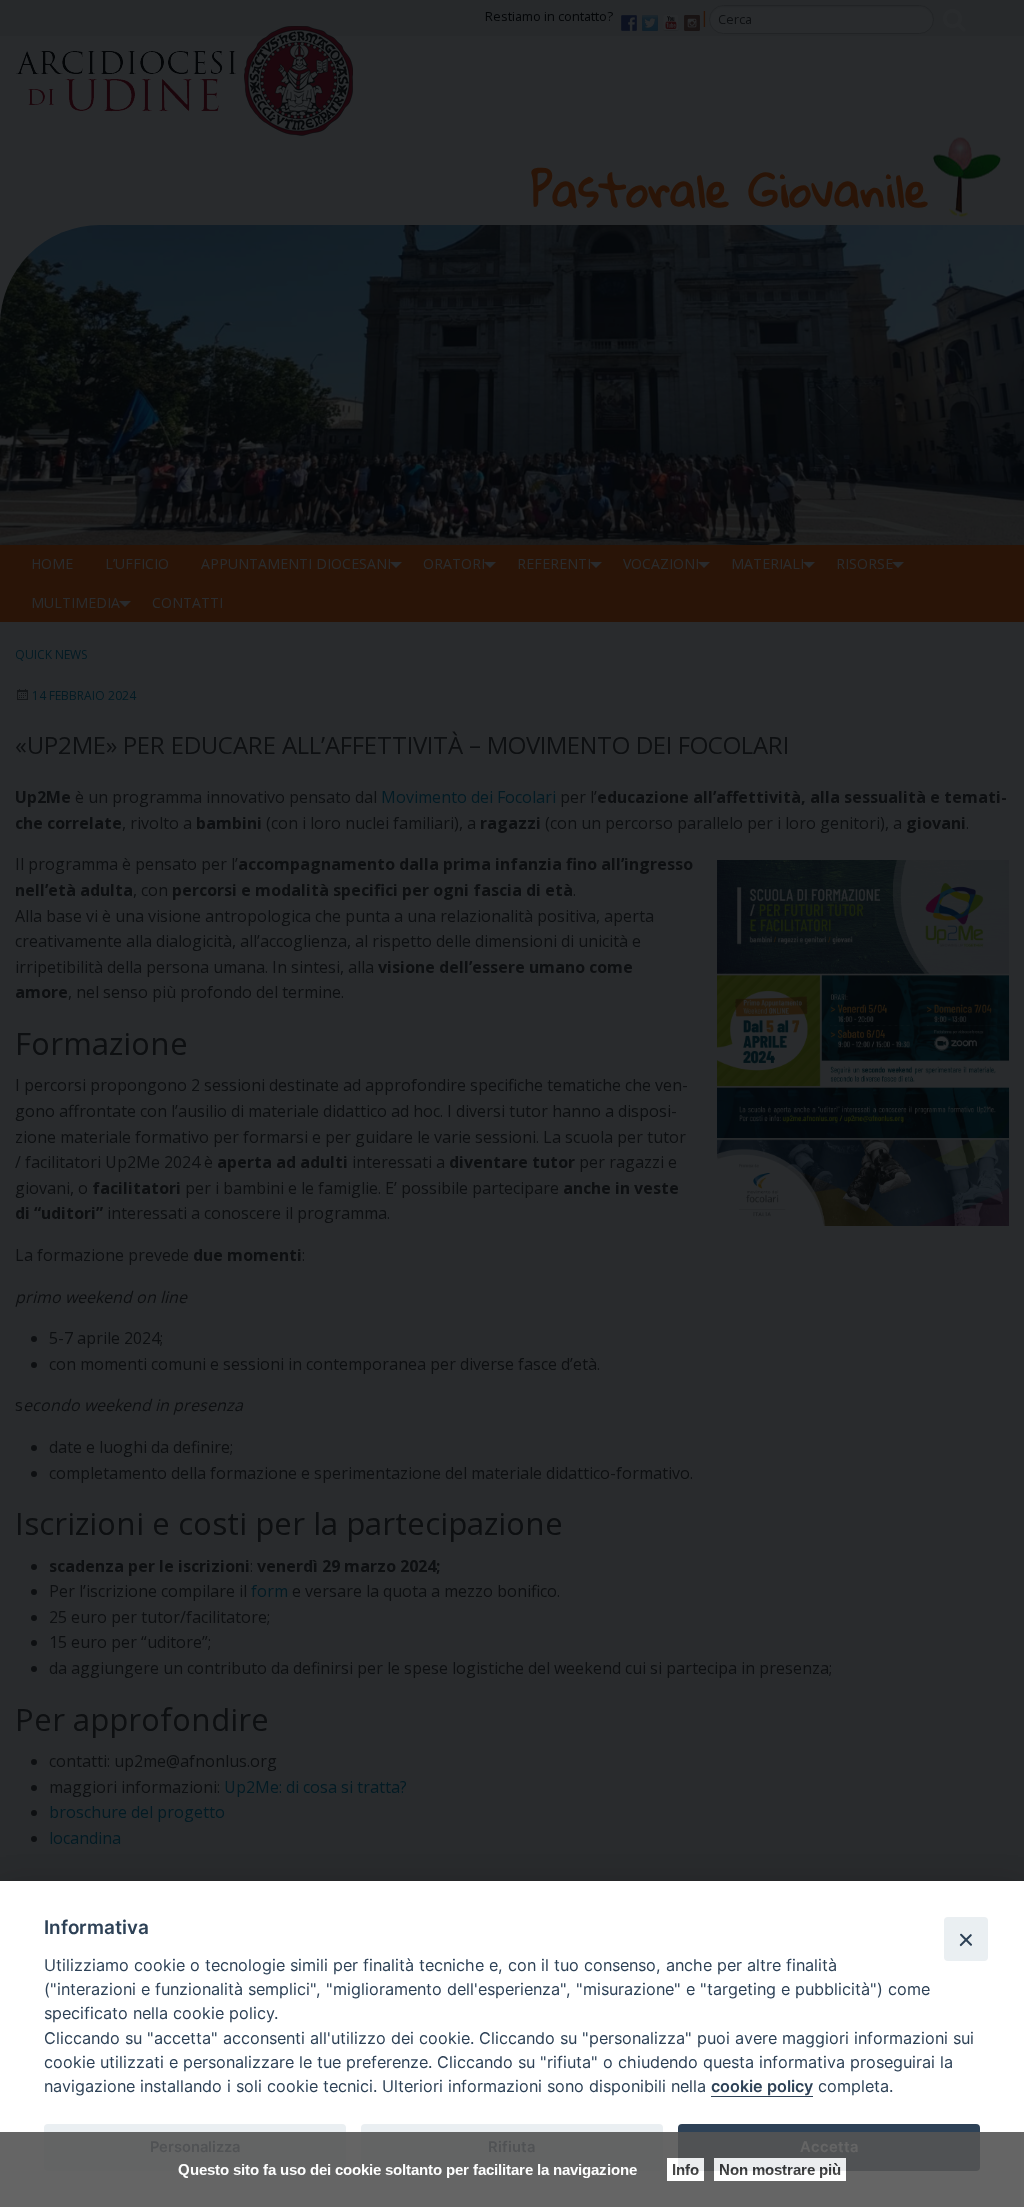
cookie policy (762, 2086)
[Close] (966, 1939)
